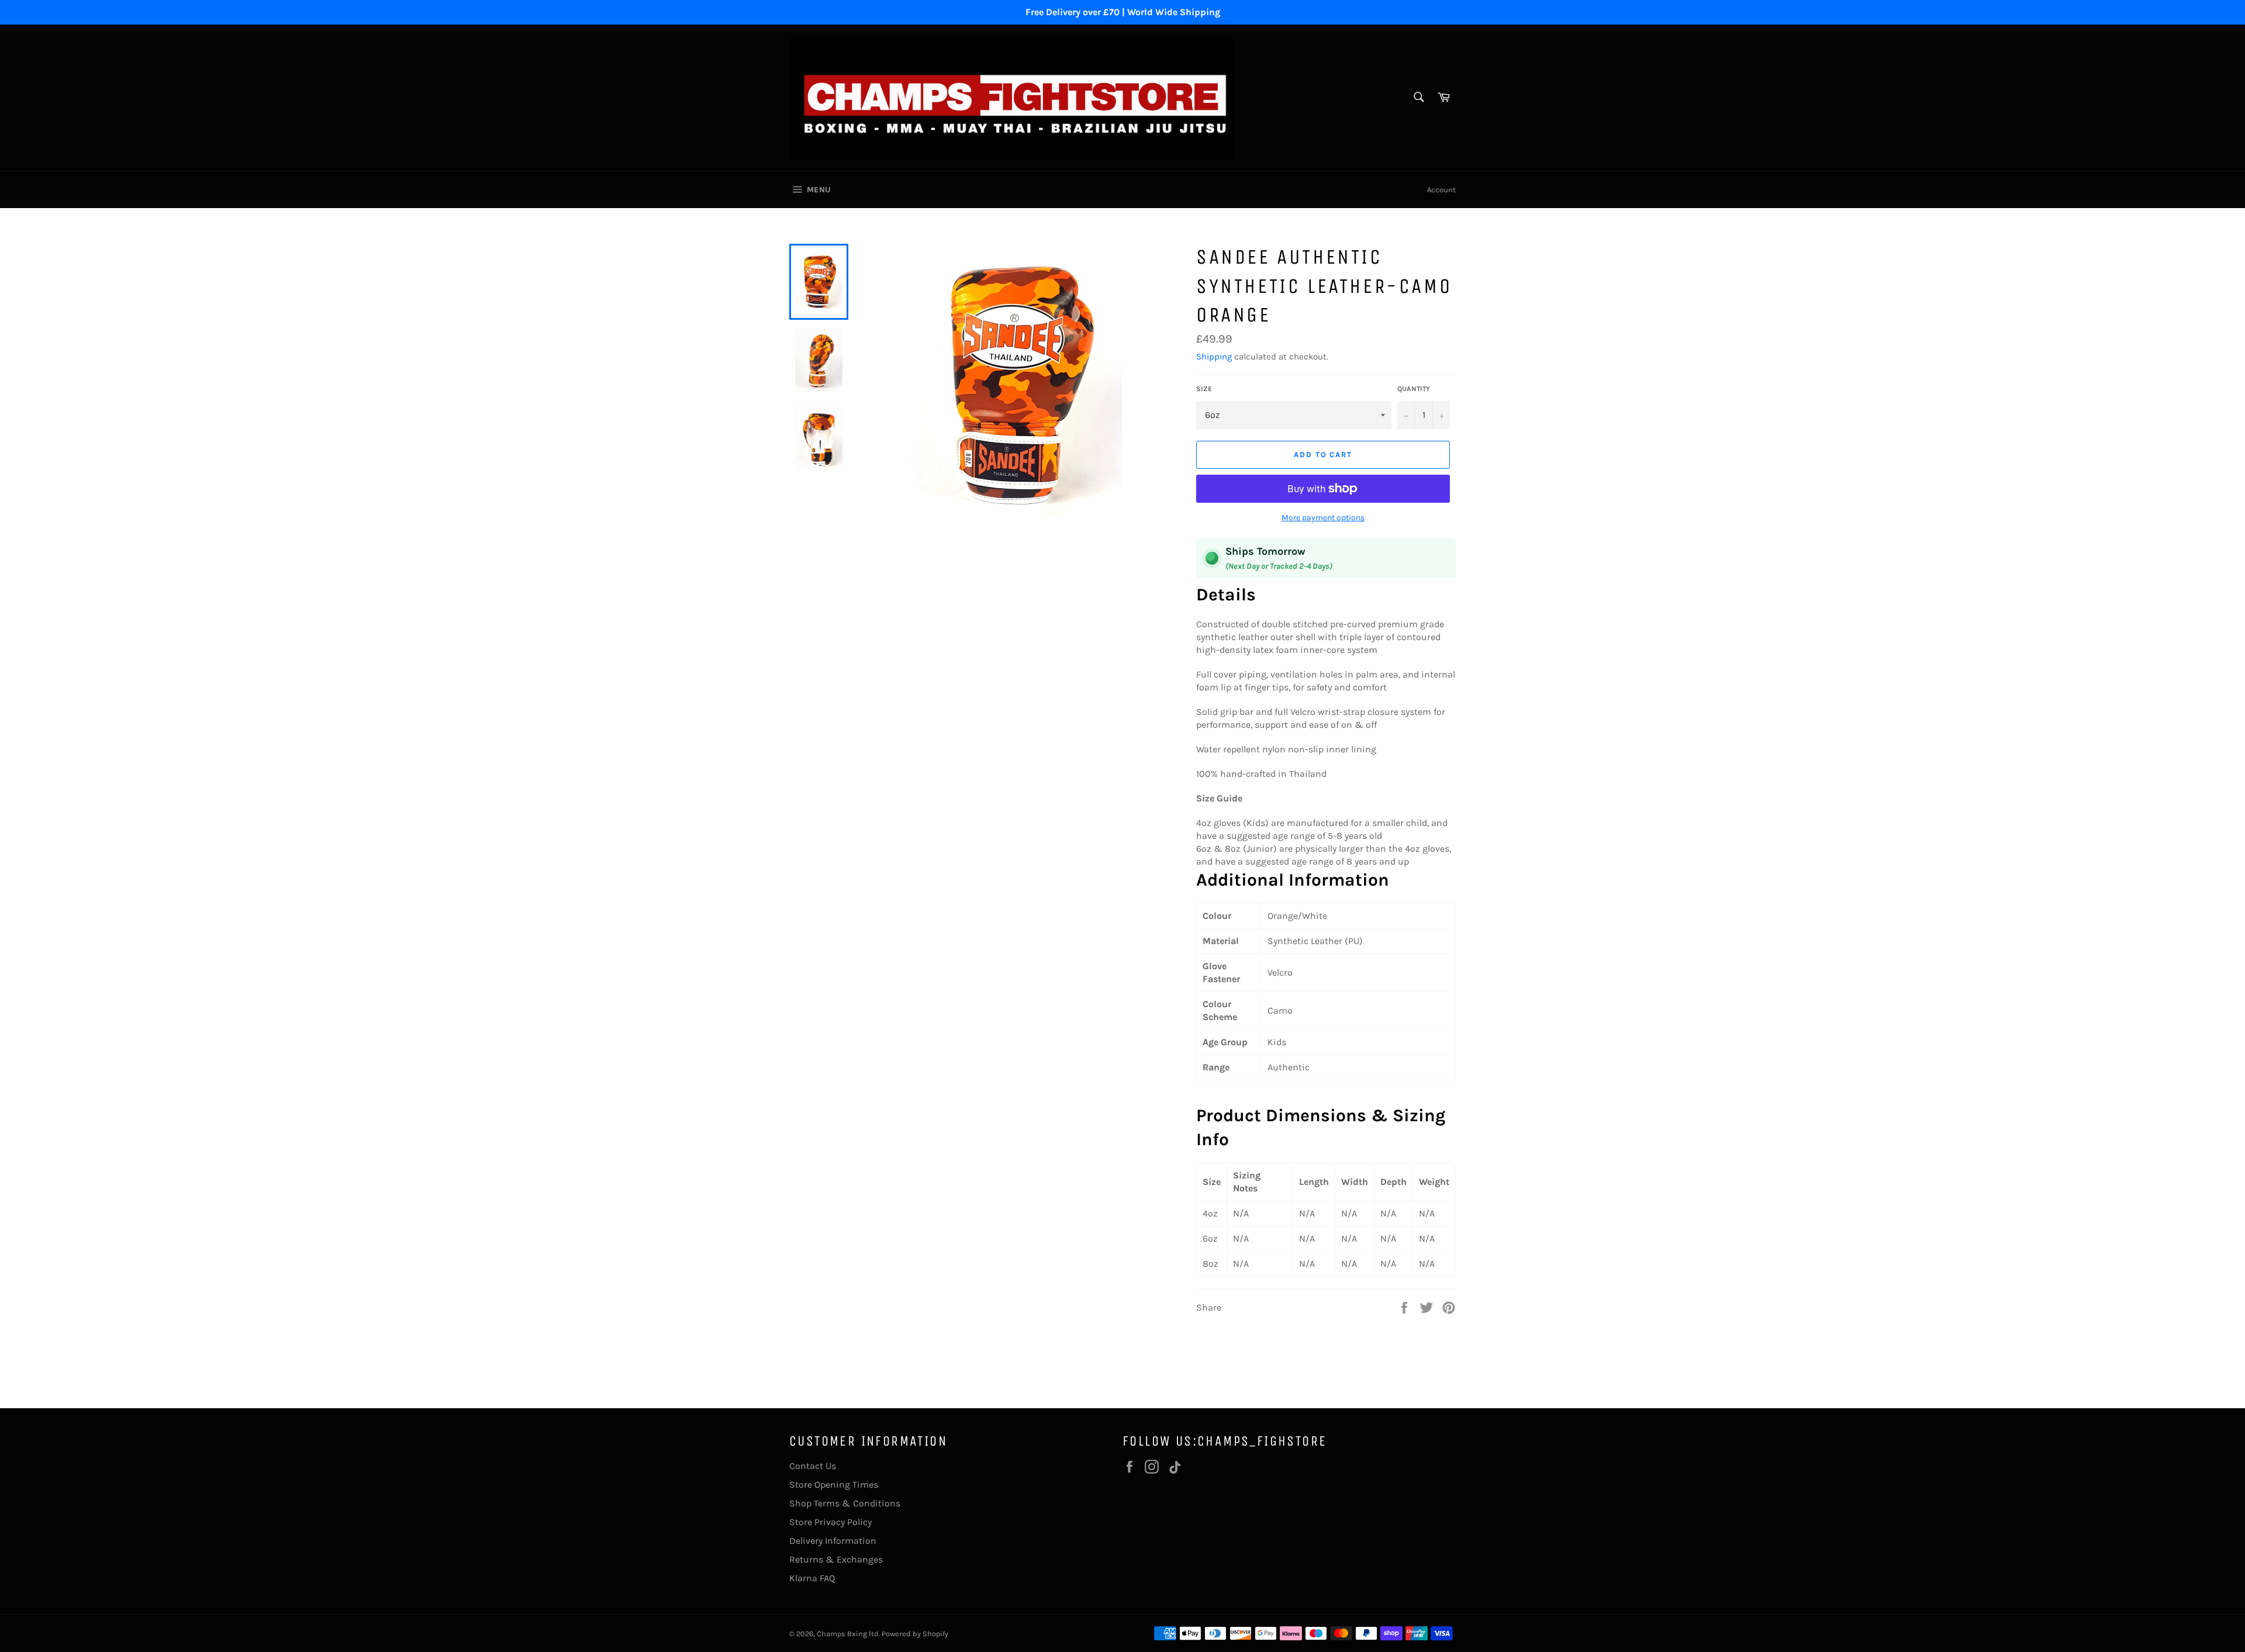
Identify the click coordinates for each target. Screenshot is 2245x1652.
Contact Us (813, 1466)
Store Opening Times (834, 1485)
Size (1204, 389)
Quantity (1414, 389)
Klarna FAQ (812, 1578)
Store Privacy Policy (830, 1522)
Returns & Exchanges (836, 1559)
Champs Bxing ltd (848, 1634)
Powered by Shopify (915, 1634)
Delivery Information (833, 1541)
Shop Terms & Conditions (845, 1503)
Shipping (1214, 357)
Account (1441, 190)
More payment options (1323, 518)
